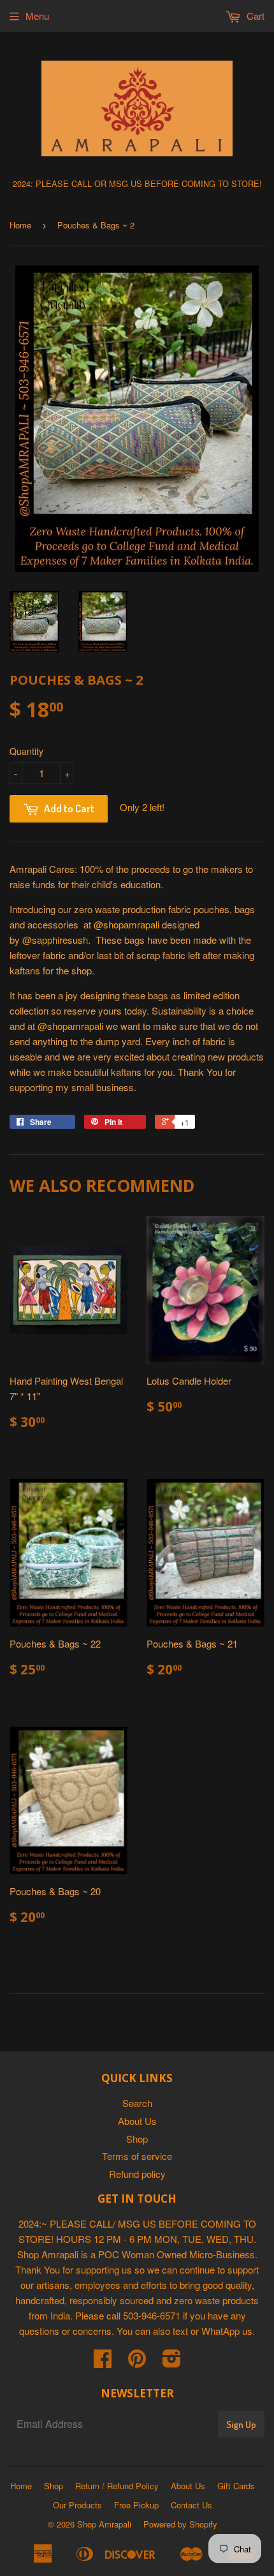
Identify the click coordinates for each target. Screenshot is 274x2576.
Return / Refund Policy (117, 2486)
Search (137, 2103)
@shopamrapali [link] (126, 924)
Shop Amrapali (104, 2524)
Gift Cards (236, 2486)
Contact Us (191, 2505)
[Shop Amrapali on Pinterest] (137, 2362)
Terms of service (137, 2156)
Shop (137, 2139)
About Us (137, 2121)
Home (20, 225)
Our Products (77, 2505)
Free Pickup (136, 2505)
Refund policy (137, 2174)
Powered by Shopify (180, 2524)
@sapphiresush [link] (55, 940)
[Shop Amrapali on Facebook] (103, 2362)
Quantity (26, 751)
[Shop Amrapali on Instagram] (172, 2362)
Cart (254, 16)
